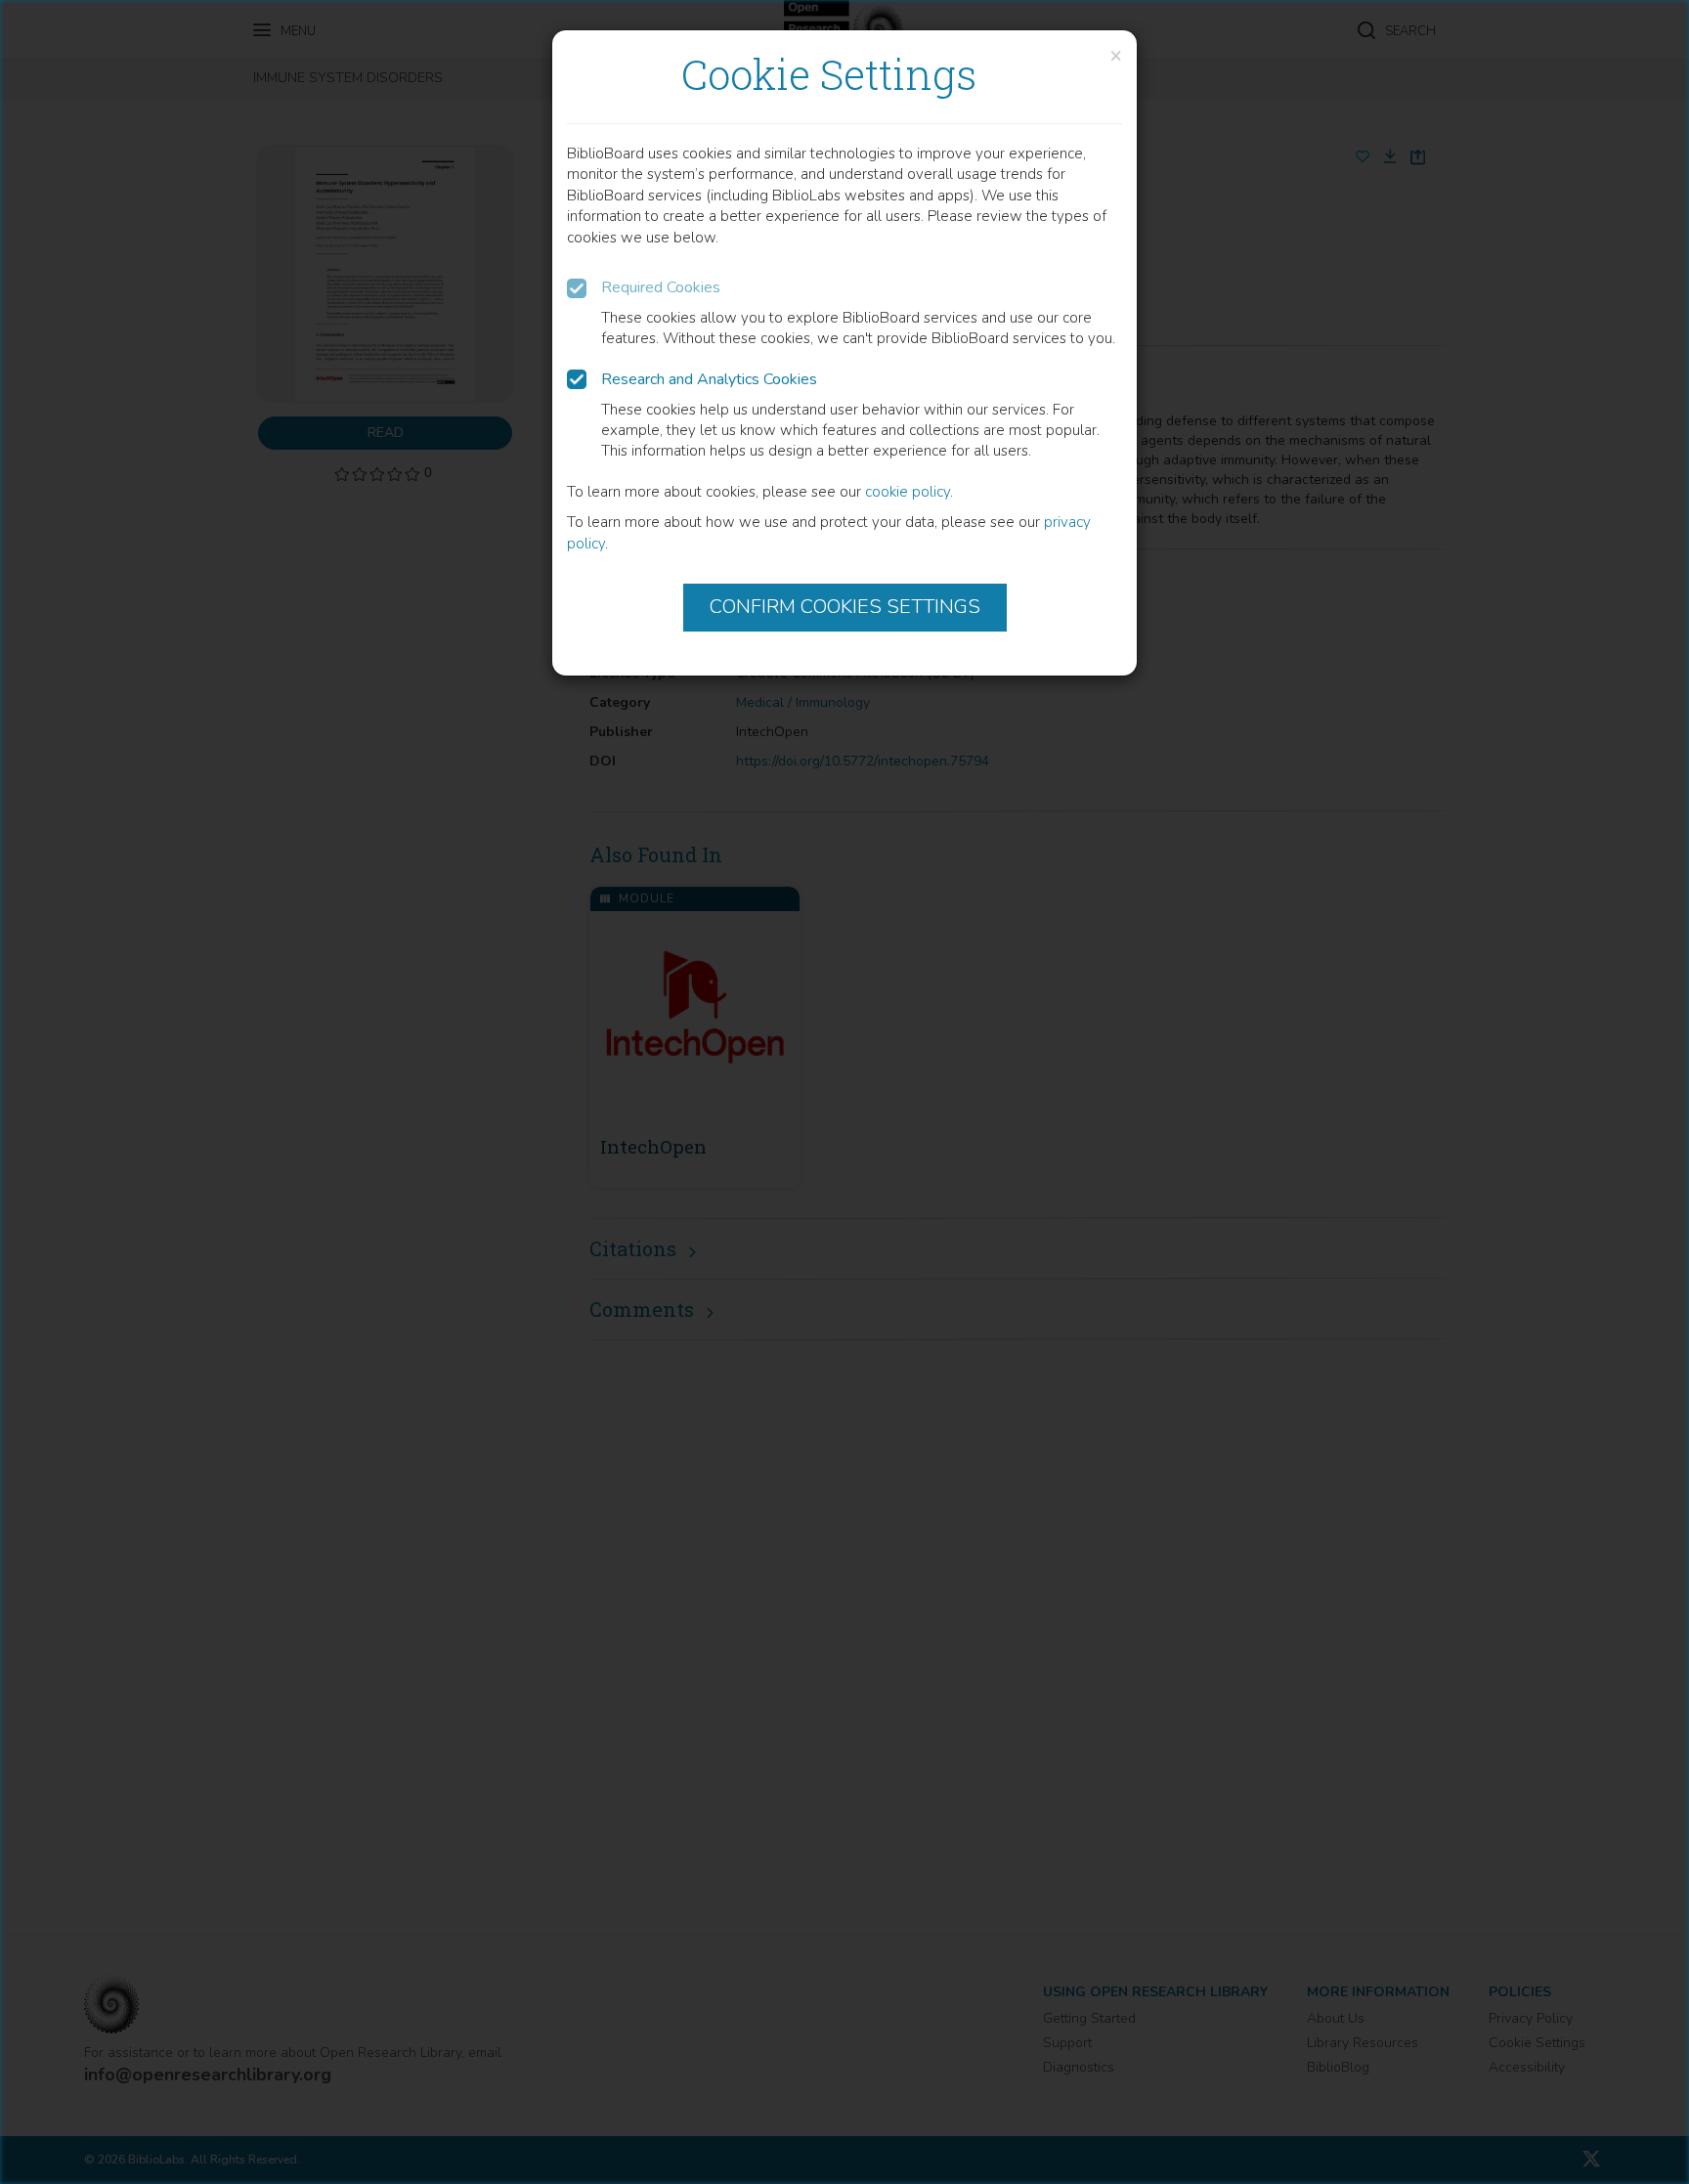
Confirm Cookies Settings (845, 607)
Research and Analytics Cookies (709, 379)
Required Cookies (661, 287)
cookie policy (908, 492)
